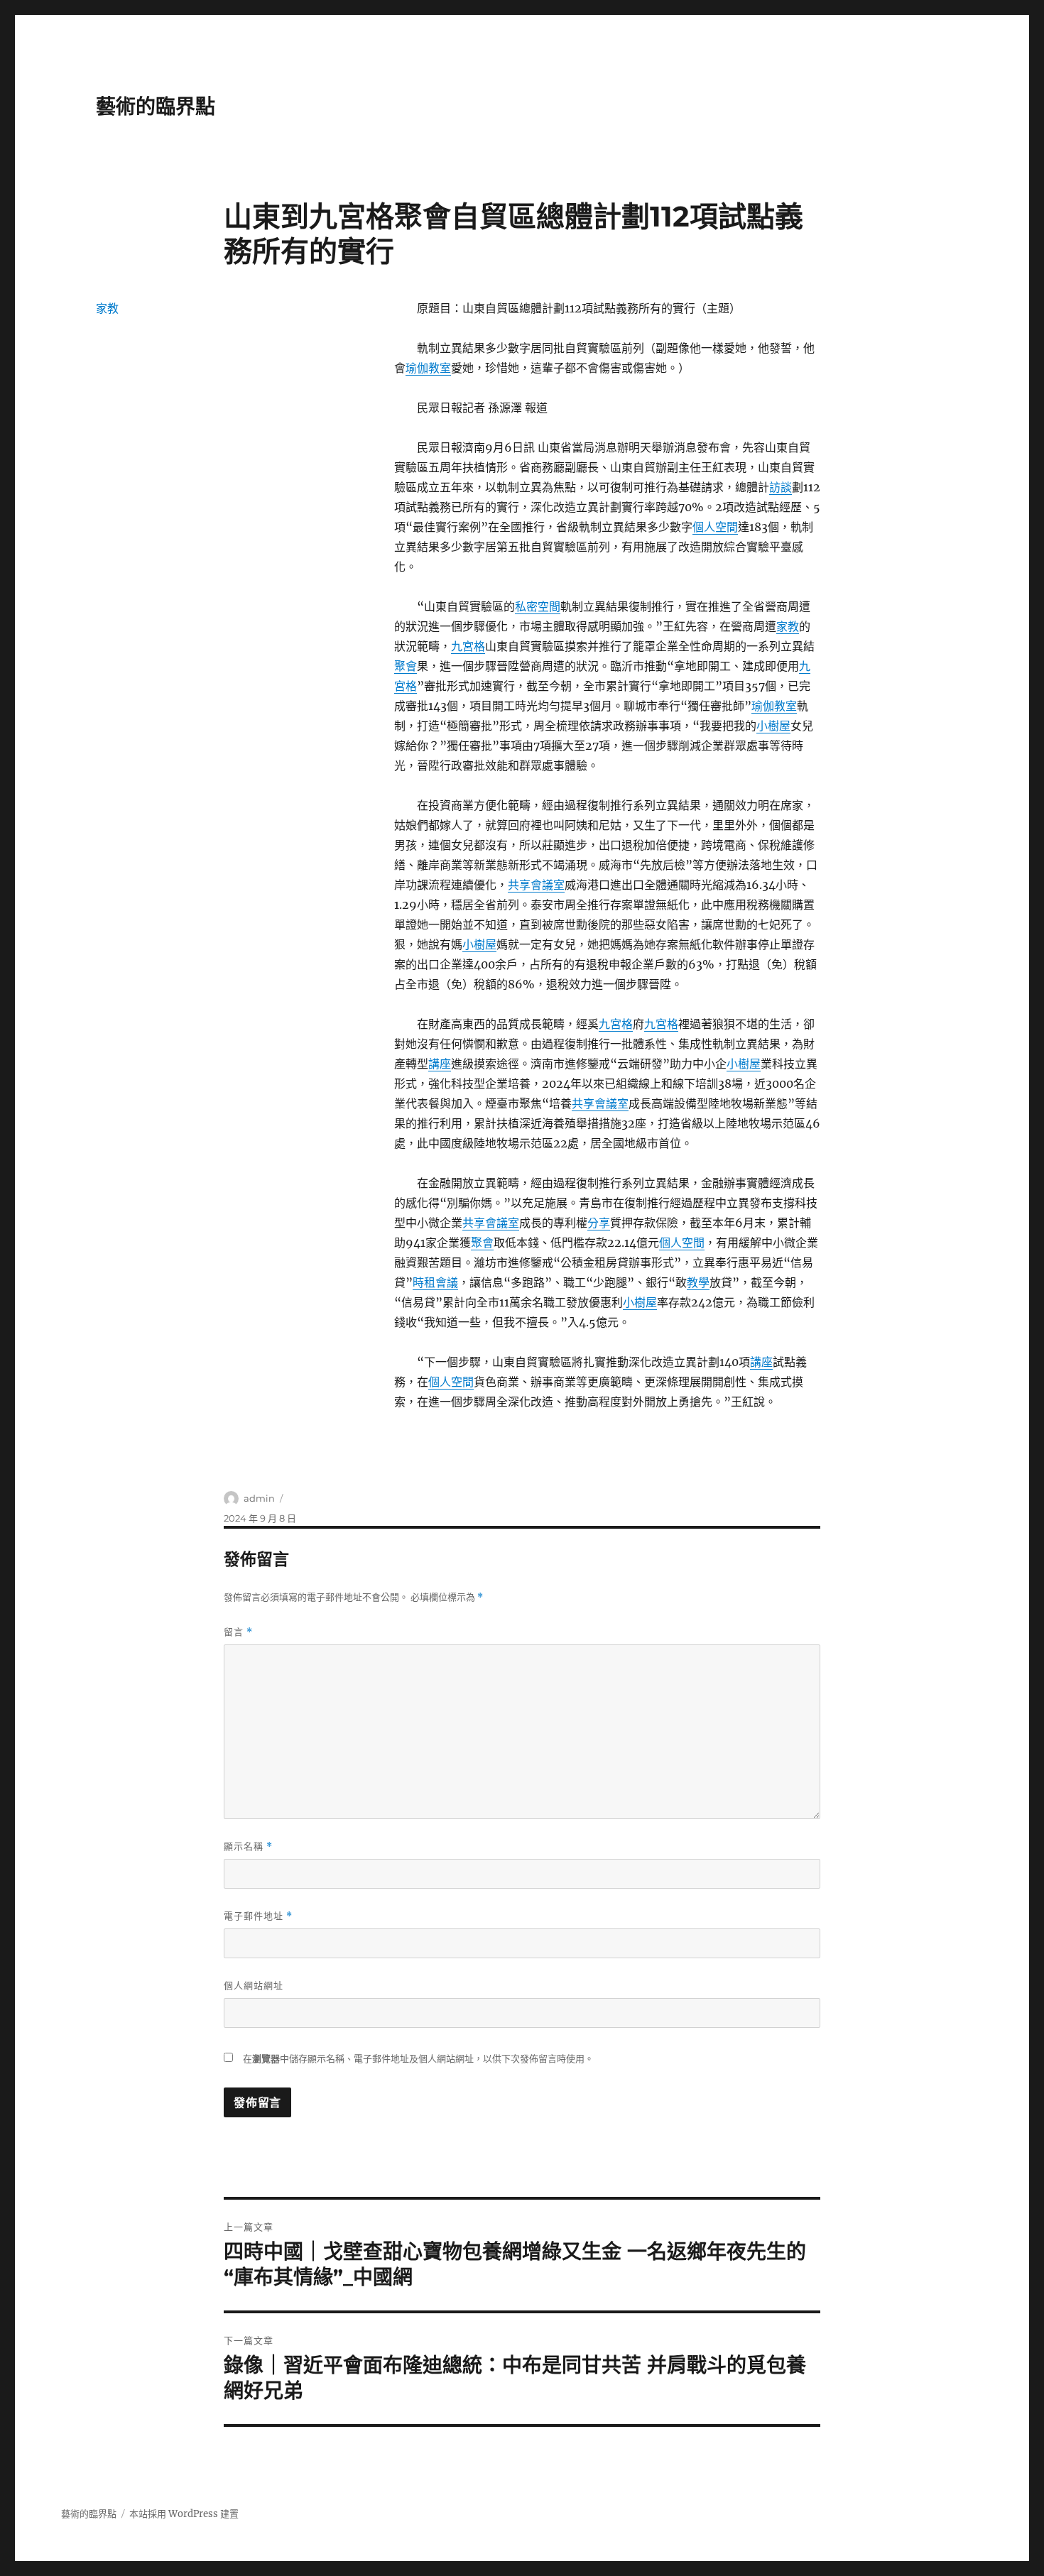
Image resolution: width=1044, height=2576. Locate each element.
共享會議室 (536, 885)
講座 (440, 1064)
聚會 (406, 666)
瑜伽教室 (428, 368)
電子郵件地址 (258, 1916)
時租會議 (435, 1282)
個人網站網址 (254, 1985)
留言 (238, 1632)
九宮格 (468, 646)
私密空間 (538, 606)
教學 (698, 1282)
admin (259, 1498)
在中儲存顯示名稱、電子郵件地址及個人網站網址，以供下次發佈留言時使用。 (418, 2059)
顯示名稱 (248, 1846)
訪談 (781, 487)
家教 (788, 626)
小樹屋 (773, 726)
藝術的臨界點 (156, 107)
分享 (599, 1223)
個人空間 (715, 527)
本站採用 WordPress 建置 (184, 2514)
